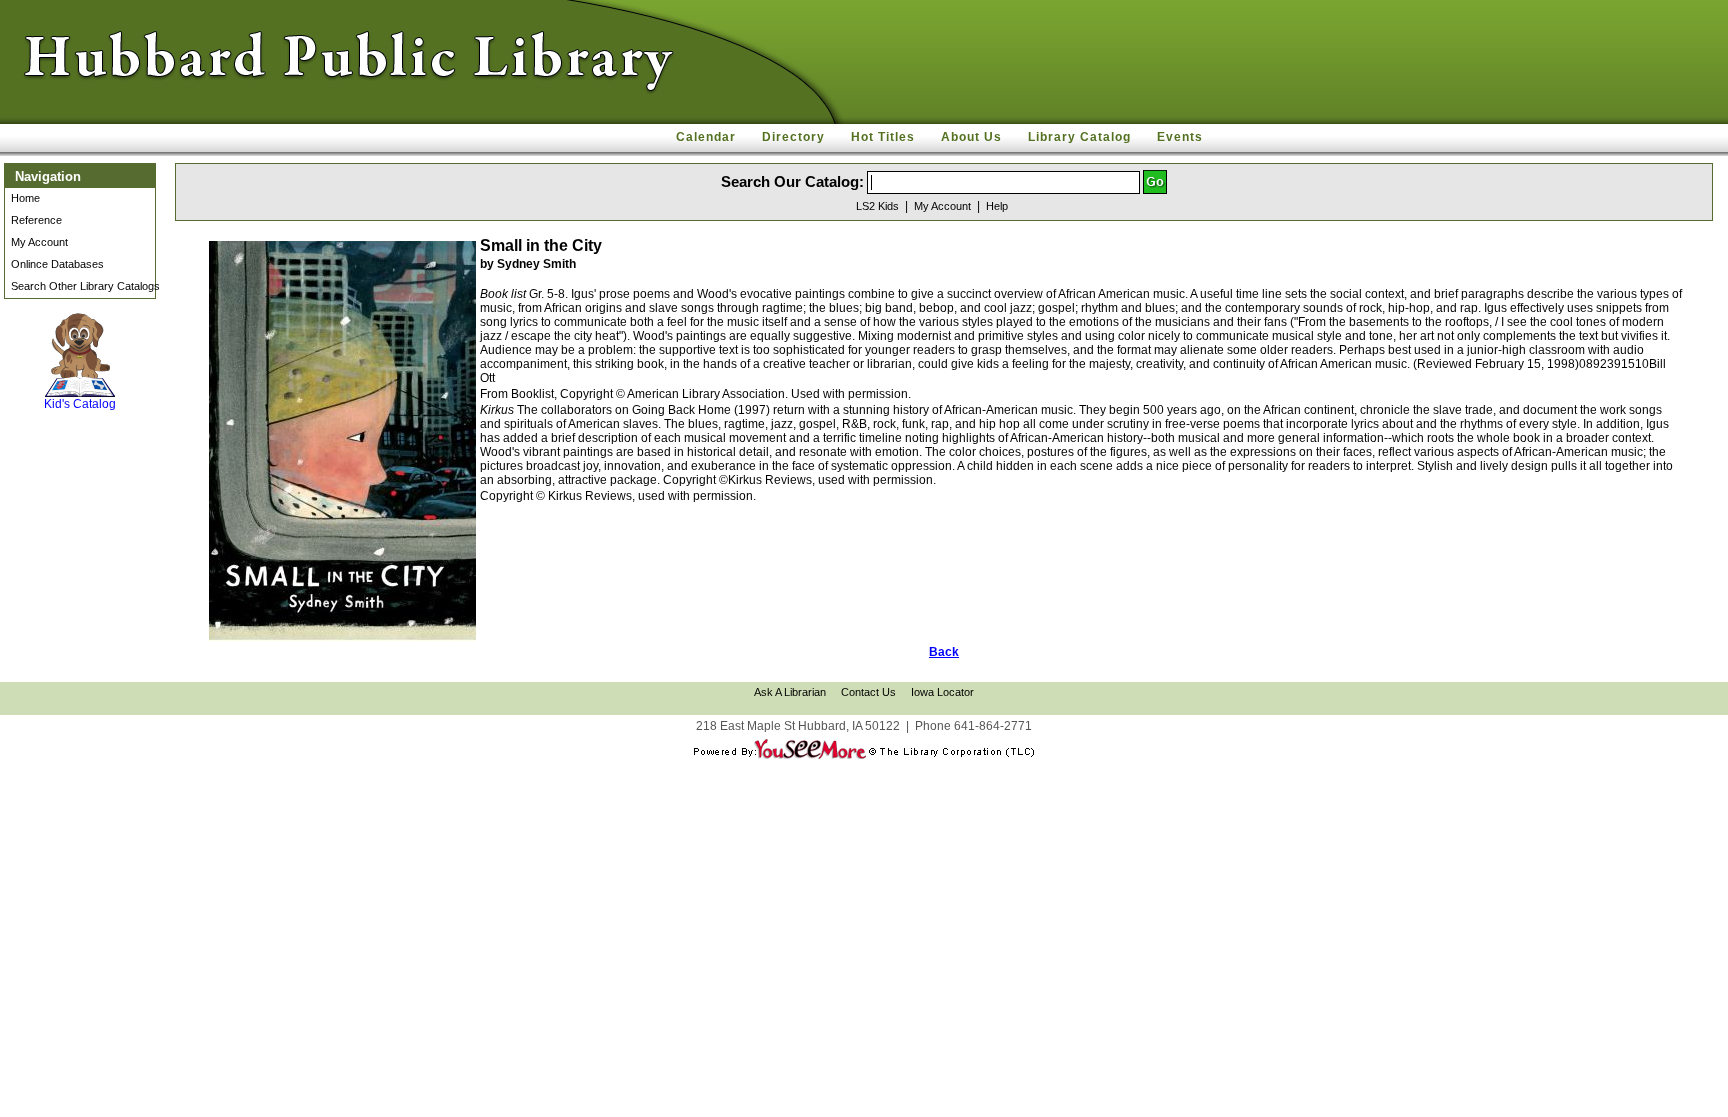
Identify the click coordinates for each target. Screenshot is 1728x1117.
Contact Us (868, 692)
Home (25, 198)
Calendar (706, 137)
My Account (39, 242)
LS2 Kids (877, 206)
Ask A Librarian (790, 692)
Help (997, 206)
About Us (971, 137)
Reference (36, 220)
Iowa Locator (942, 692)
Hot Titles (883, 137)
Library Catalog (1079, 137)
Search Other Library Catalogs (85, 286)
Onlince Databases (57, 264)
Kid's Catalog (80, 384)
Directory (793, 137)
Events (1180, 137)
